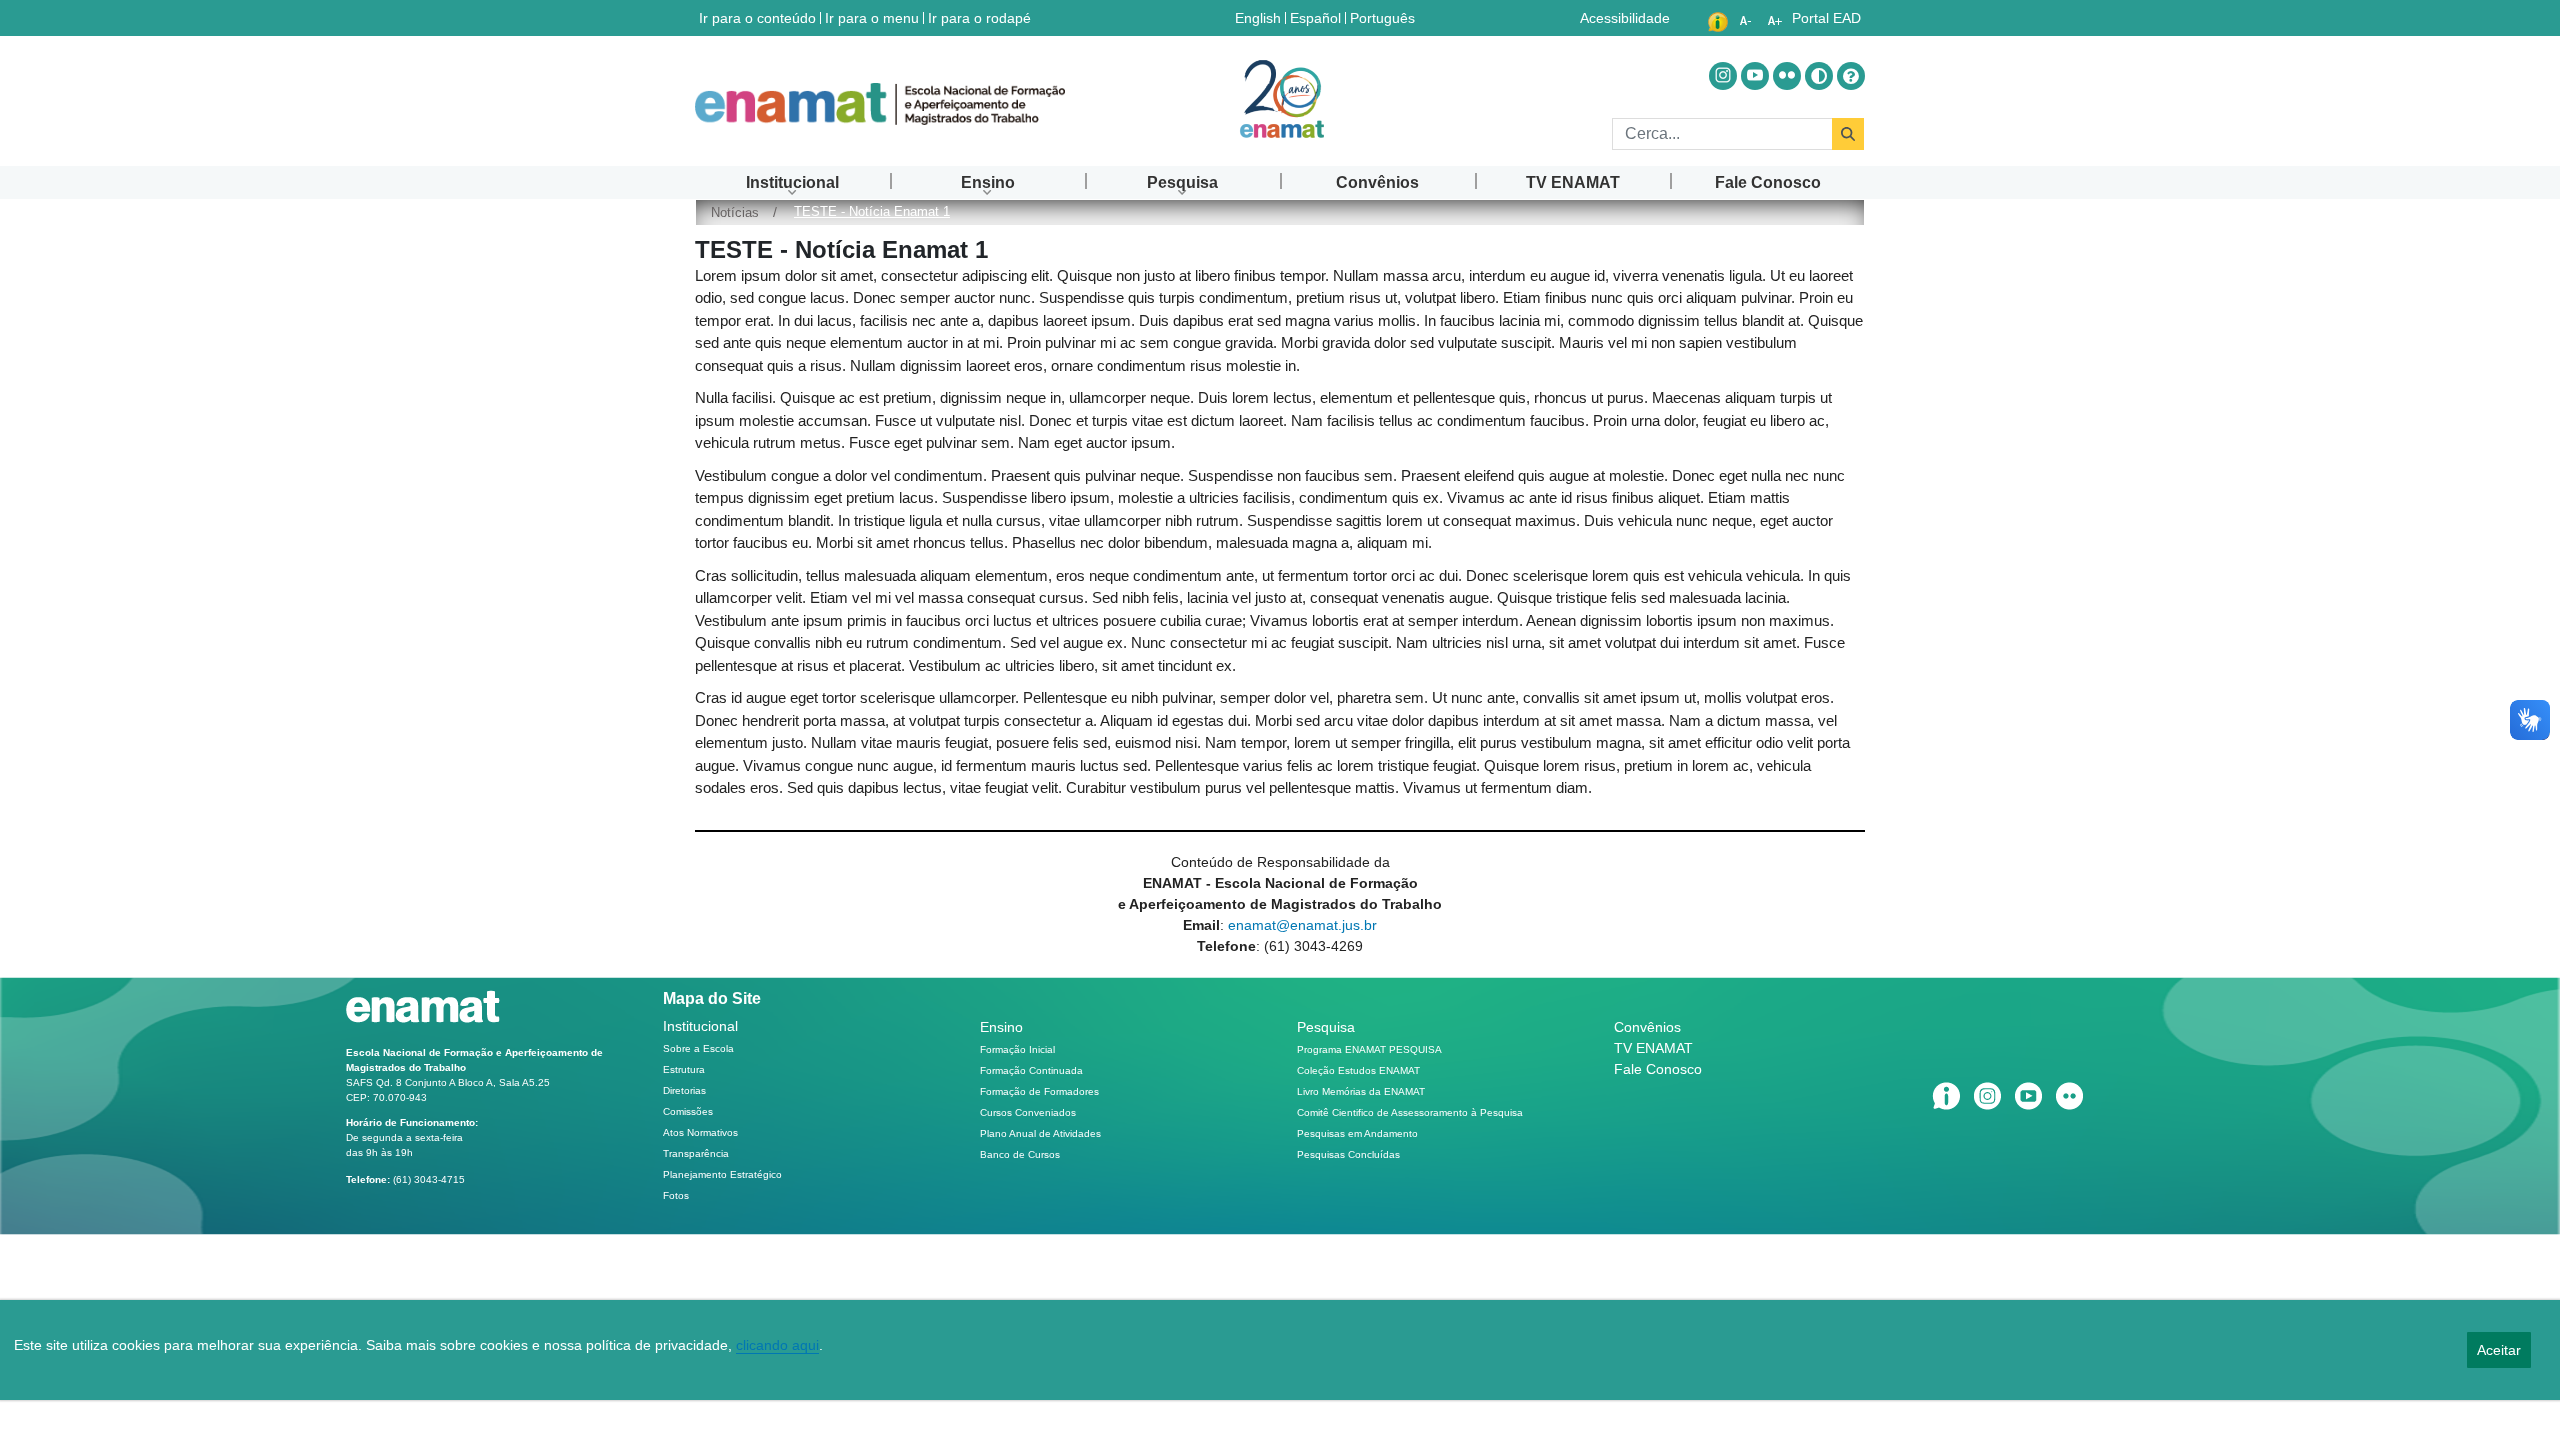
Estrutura (684, 1069)
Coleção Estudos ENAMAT (1358, 1070)
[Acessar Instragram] (1723, 76)
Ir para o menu (872, 18)
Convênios (1647, 1027)
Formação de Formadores (1039, 1091)
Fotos (676, 1195)
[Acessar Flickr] (1787, 76)
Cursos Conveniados (1028, 1112)
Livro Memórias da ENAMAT (1361, 1091)
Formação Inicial (1017, 1049)
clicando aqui (777, 1345)
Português (1384, 17)
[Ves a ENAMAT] (880, 104)
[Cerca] (1848, 134)
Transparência (696, 1153)
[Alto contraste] (1819, 76)
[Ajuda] (1851, 76)
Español (1317, 17)
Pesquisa (1326, 1027)
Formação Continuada (1031, 1070)
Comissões (688, 1111)
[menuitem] (792, 182)
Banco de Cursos (1020, 1154)
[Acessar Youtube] (1755, 76)
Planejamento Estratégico (722, 1174)
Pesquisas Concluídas (1348, 1154)
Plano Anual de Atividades (1040, 1133)
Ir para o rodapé (979, 18)
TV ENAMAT (1653, 1048)
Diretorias (684, 1090)
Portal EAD (1826, 18)
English (1260, 17)
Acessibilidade (1625, 18)
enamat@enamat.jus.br (1302, 925)
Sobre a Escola (698, 1048)
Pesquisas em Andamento (1357, 1133)
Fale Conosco (1658, 1069)
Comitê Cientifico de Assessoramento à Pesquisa (1410, 1112)
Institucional (700, 1026)
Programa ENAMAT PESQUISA (1369, 1049)
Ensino (1001, 1027)
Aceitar (2499, 1350)
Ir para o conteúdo (757, 18)
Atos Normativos (700, 1132)
